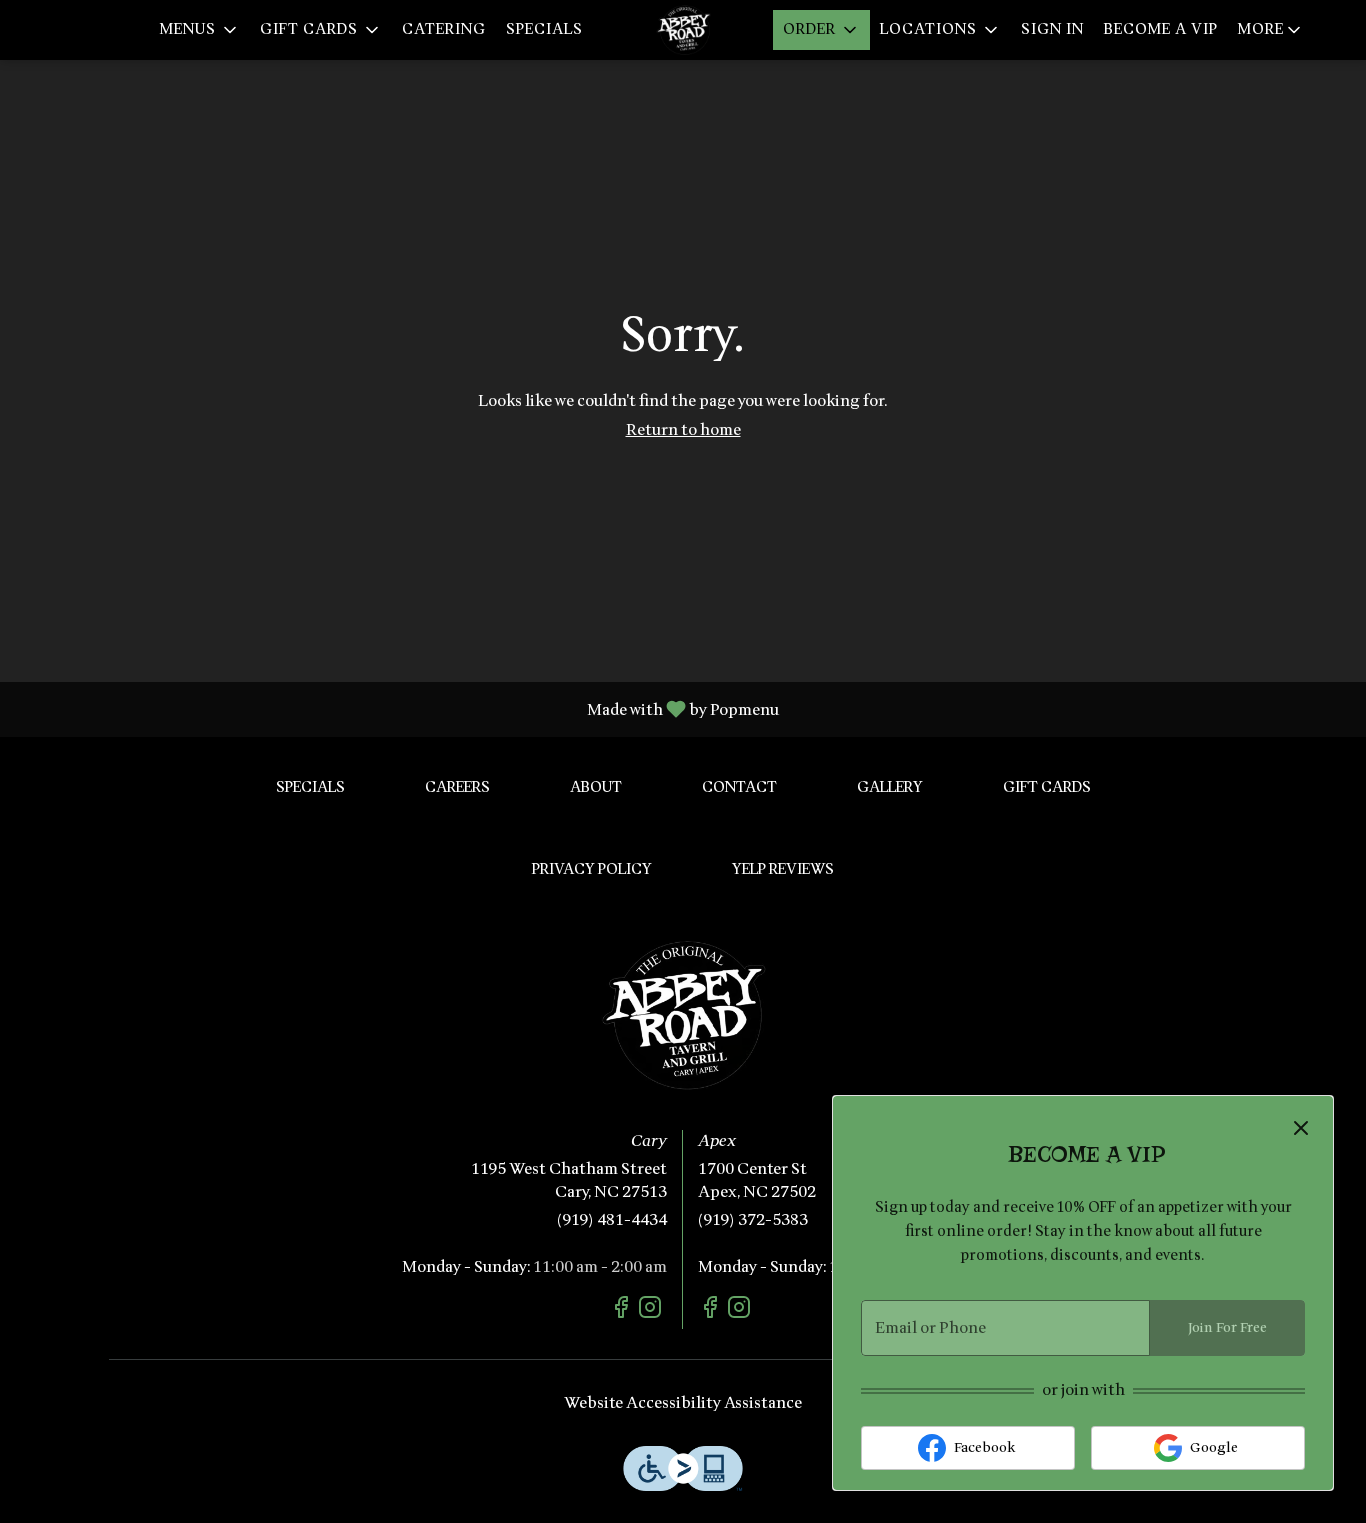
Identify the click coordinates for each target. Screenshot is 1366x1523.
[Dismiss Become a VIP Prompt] (1301, 1128)
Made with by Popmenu (397, 708)
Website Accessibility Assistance (683, 1403)
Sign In (1052, 29)
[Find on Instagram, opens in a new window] (652, 1311)
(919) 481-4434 (612, 1220)
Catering (444, 29)
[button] (200, 30)
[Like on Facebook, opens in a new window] (623, 1311)
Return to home (683, 430)
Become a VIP (1161, 29)
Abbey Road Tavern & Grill (683, 1015)
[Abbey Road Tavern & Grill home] (683, 30)
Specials (544, 29)
